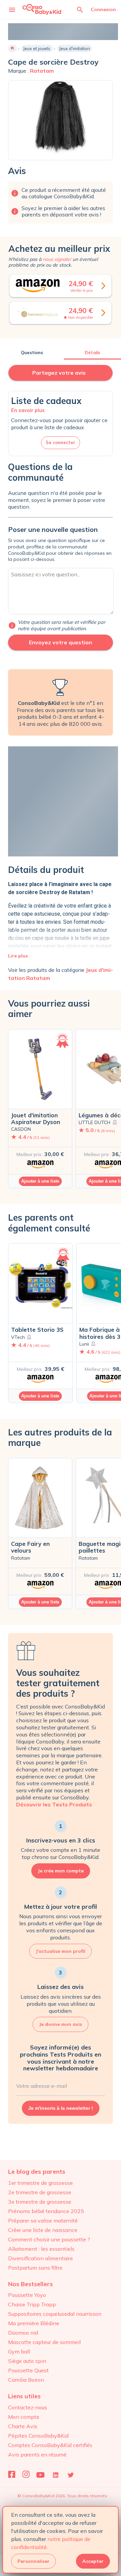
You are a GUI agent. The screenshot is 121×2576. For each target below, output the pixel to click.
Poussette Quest (28, 2370)
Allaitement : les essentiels (41, 2249)
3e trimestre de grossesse (40, 2202)
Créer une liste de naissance (43, 2230)
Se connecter (61, 442)
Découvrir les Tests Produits (54, 1804)
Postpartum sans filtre (35, 2268)
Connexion (103, 9)
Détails (92, 352)
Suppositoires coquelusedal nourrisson (55, 2314)
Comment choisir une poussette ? (49, 2239)
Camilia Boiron (26, 2380)
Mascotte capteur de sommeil (44, 2342)
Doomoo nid (23, 2333)
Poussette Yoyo (27, 2295)
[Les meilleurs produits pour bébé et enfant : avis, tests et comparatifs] (42, 9)
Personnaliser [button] (33, 2561)
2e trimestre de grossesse (40, 2192)
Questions (32, 352)
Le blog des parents (37, 2172)
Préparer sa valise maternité (43, 2221)
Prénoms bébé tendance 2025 (46, 2211)
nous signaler (57, 259)
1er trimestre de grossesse (41, 2183)
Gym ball (19, 2351)
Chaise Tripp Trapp (32, 2304)
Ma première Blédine (34, 2323)
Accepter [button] (93, 2561)
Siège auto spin (27, 2361)
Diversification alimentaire (41, 2258)
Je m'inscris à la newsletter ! (61, 2108)
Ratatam (42, 71)
